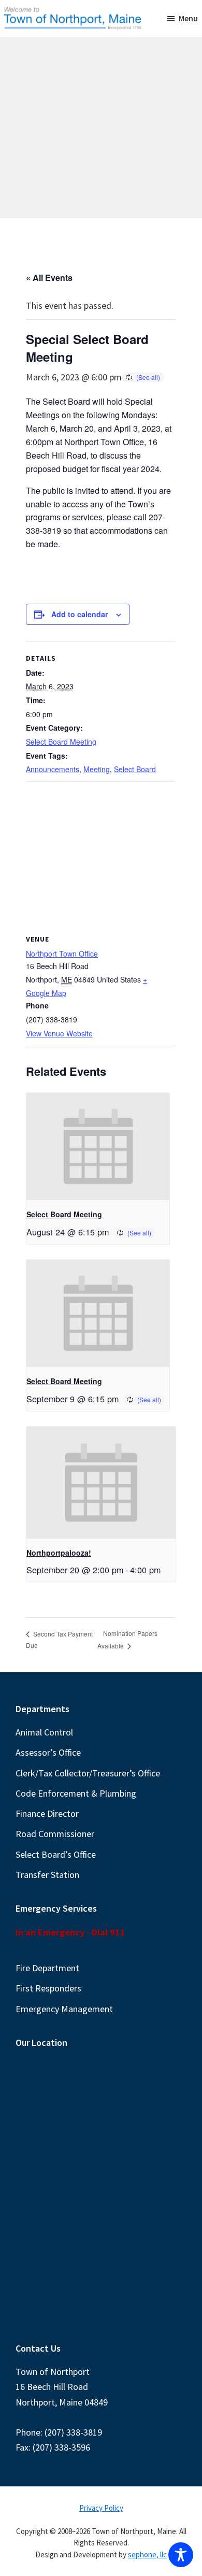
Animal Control (44, 1732)
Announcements (53, 769)
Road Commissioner (55, 1834)
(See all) (148, 377)
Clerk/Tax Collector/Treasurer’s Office (88, 1773)
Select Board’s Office (56, 1854)
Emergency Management (64, 2009)
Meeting (97, 769)
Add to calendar (80, 614)
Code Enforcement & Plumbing (76, 1793)
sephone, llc (147, 2554)
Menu (188, 18)
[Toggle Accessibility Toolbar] (181, 2555)
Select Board (135, 769)
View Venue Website (59, 1033)
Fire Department (47, 1968)
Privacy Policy (101, 2508)
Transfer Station (47, 1875)
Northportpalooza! (59, 1553)
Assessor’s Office (48, 1752)
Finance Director (47, 1813)
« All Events (49, 277)
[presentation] (98, 1147)
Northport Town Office (62, 953)
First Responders (48, 1988)
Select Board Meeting (61, 742)
